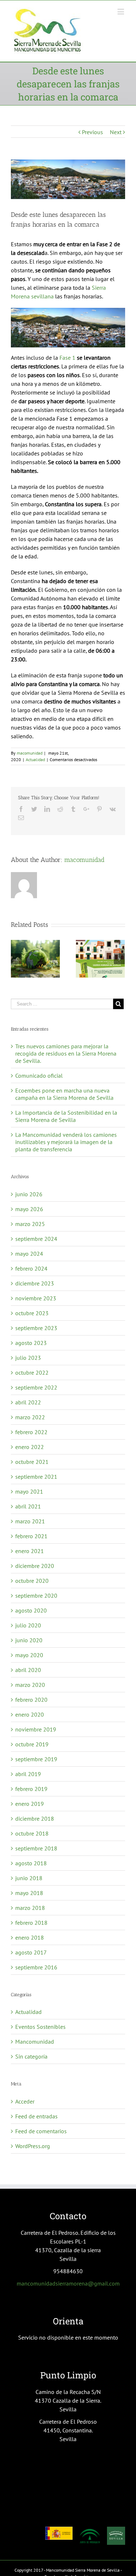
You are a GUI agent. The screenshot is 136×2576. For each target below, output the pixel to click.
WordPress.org (33, 2146)
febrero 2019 (31, 1789)
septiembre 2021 (36, 1477)
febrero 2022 (31, 1432)
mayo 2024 (29, 1254)
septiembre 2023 (36, 1328)
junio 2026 (29, 1194)
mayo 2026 (29, 1209)
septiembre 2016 (36, 1967)
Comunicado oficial (39, 1076)
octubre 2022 (32, 1372)
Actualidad (35, 759)
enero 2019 (30, 1804)
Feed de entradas (36, 2116)
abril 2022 (28, 1402)
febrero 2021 (31, 1536)
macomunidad (30, 753)
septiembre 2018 (36, 1848)
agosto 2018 (31, 1863)
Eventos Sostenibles (40, 2027)
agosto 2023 (31, 1343)
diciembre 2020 (35, 1566)
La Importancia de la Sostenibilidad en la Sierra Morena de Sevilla (66, 1116)
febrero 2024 (31, 1268)
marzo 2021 (30, 1521)
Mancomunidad (35, 2042)
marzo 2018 (30, 1908)
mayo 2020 (29, 1655)
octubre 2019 (32, 1744)
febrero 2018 (31, 1923)
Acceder (25, 2101)
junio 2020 (29, 1640)
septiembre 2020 (36, 1595)
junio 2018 (29, 1878)
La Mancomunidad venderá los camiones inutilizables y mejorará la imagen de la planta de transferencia (66, 1142)
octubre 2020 (32, 1581)
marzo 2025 (30, 1224)
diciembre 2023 (35, 1283)
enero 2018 (30, 1937)
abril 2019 (28, 1774)
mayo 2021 (29, 1491)
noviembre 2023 (36, 1298)
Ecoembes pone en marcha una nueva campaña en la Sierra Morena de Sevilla (64, 1094)
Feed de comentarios (41, 2131)
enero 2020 (30, 1714)
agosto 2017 (31, 1952)
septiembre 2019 (36, 1759)
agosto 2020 (31, 1610)
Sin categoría (31, 2056)
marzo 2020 (30, 1685)
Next (116, 132)
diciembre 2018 (35, 1819)
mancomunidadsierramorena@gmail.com (68, 2283)
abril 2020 (28, 1670)
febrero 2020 (31, 1700)
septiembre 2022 (36, 1387)
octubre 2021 (32, 1462)
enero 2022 (30, 1447)
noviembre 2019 (36, 1729)
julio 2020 (28, 1625)
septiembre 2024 (36, 1239)
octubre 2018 (32, 1833)
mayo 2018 (29, 1893)
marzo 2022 (30, 1417)
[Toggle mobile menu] (121, 11)
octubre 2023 (32, 1313)
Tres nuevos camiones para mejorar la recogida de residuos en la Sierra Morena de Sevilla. (66, 1053)
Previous (92, 132)
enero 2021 (30, 1551)
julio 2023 (28, 1358)
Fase (66, 358)
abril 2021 (28, 1506)
